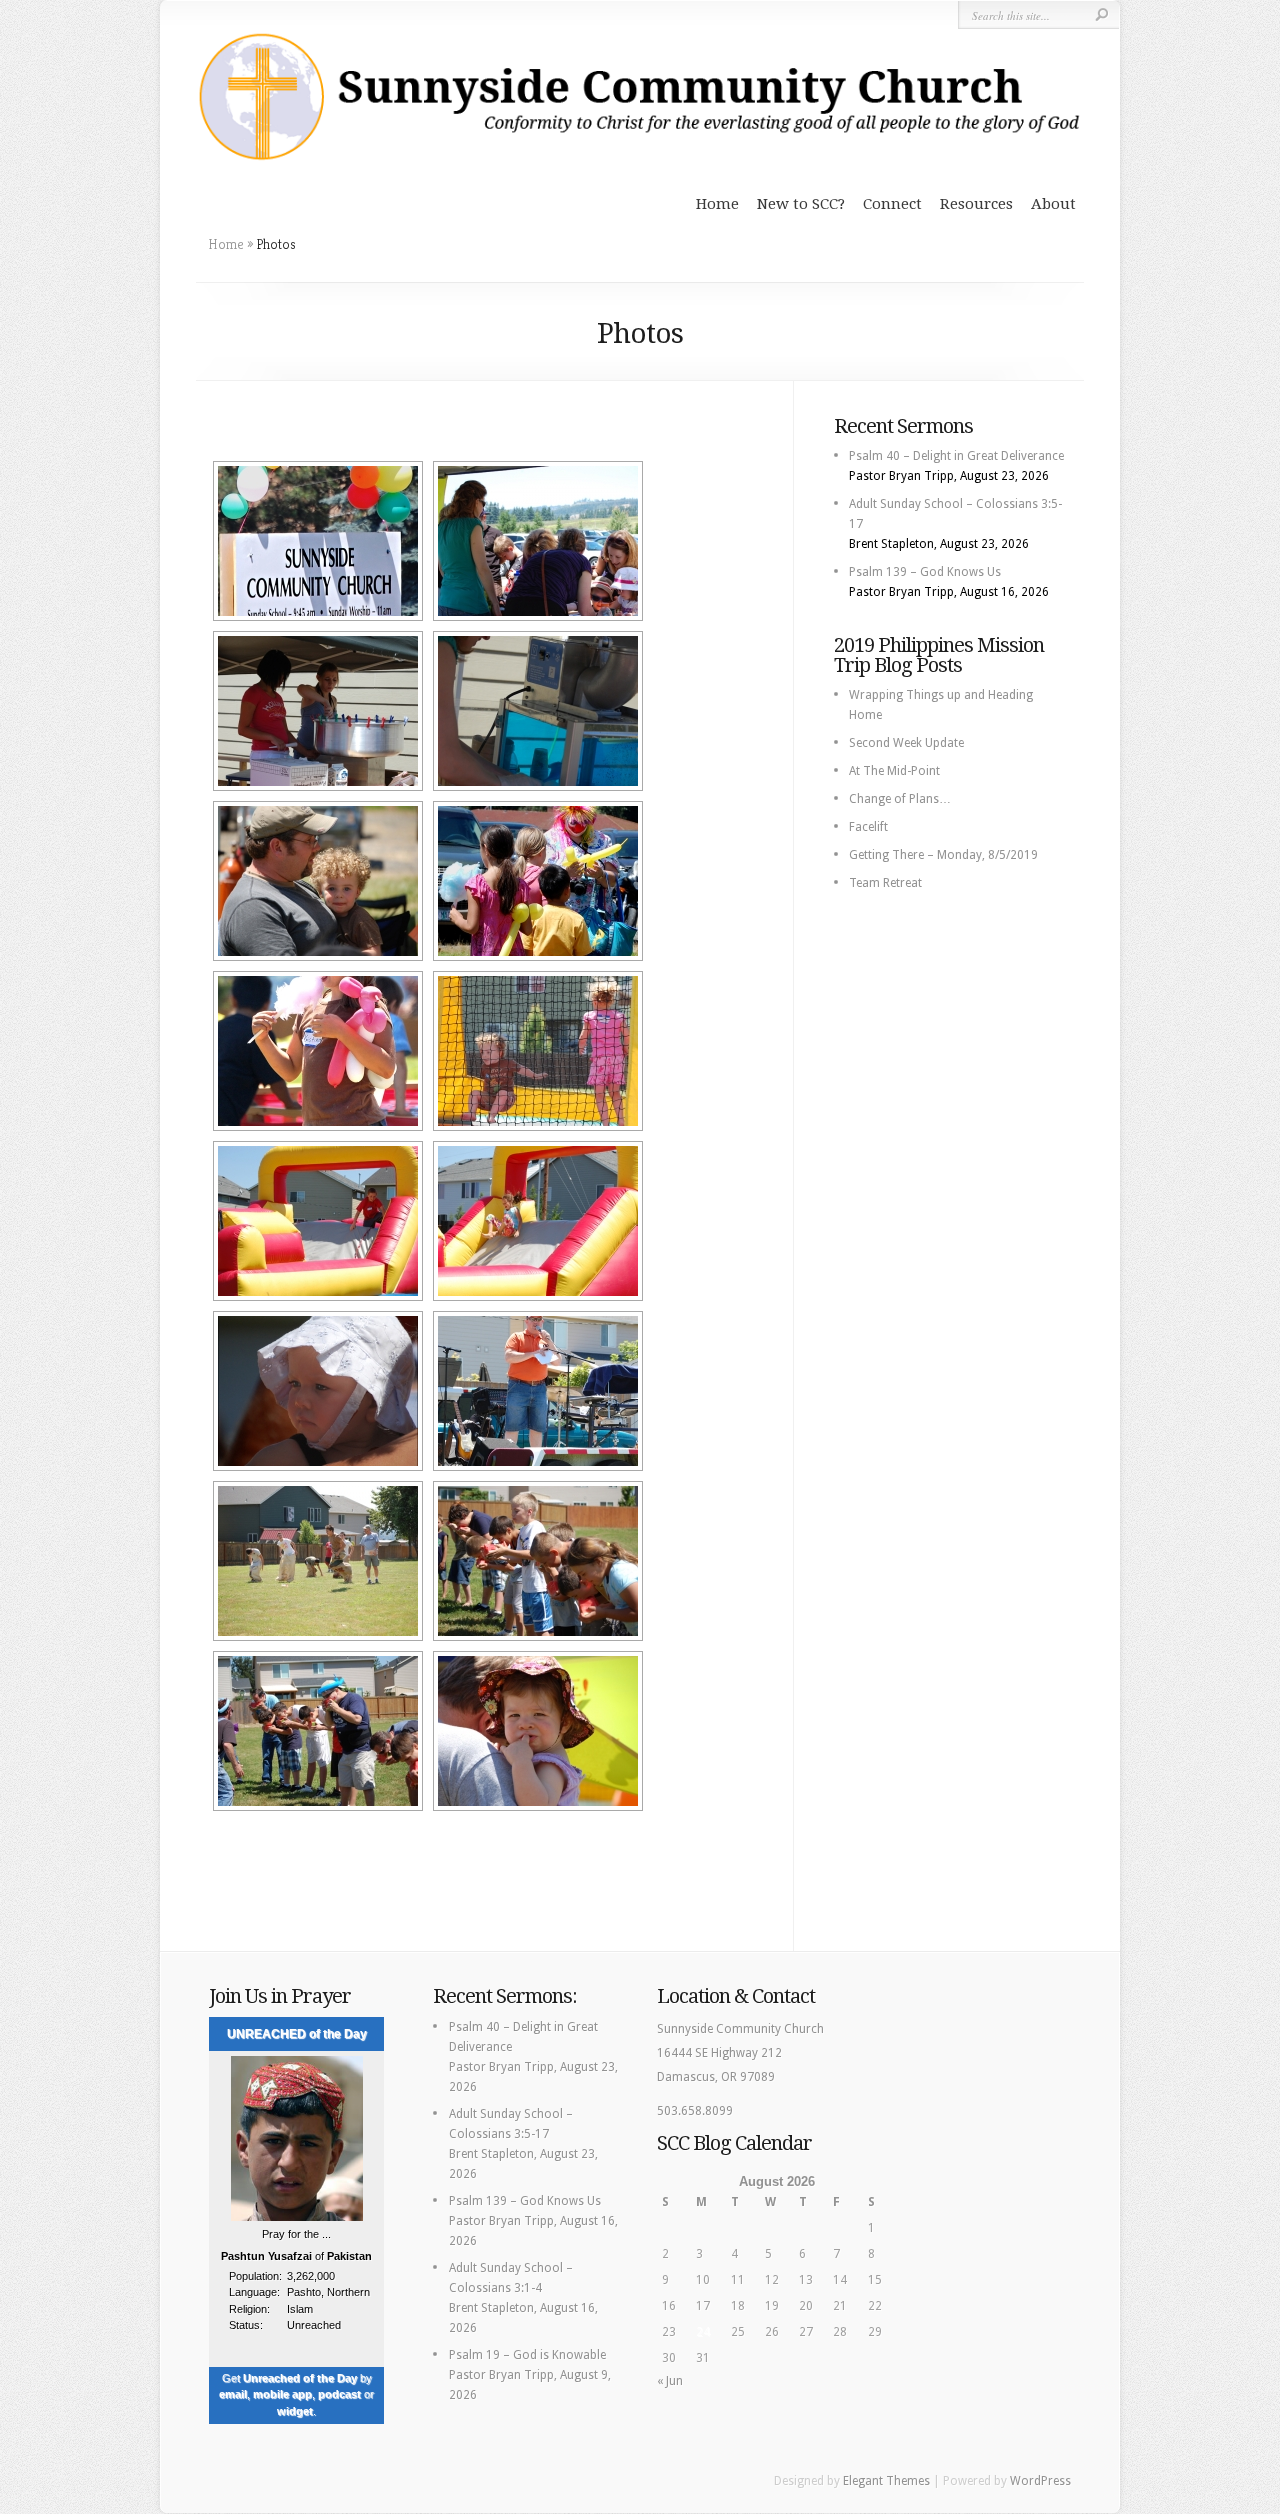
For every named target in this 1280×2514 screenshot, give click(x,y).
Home (717, 204)
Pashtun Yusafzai (266, 2256)
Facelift (868, 827)
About (1053, 204)
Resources (976, 204)
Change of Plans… (900, 799)
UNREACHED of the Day (297, 2034)
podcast (339, 2394)
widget (295, 2411)
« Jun (670, 2381)
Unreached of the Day (300, 2378)
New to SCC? (801, 204)
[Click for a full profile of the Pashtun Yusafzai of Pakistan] (297, 2217)
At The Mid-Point (894, 771)
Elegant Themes (886, 2481)
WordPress (1040, 2481)
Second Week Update (906, 743)
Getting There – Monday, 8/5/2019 (943, 855)
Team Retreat (885, 883)
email (233, 2394)
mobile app (282, 2394)
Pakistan (349, 2256)
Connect (892, 204)
